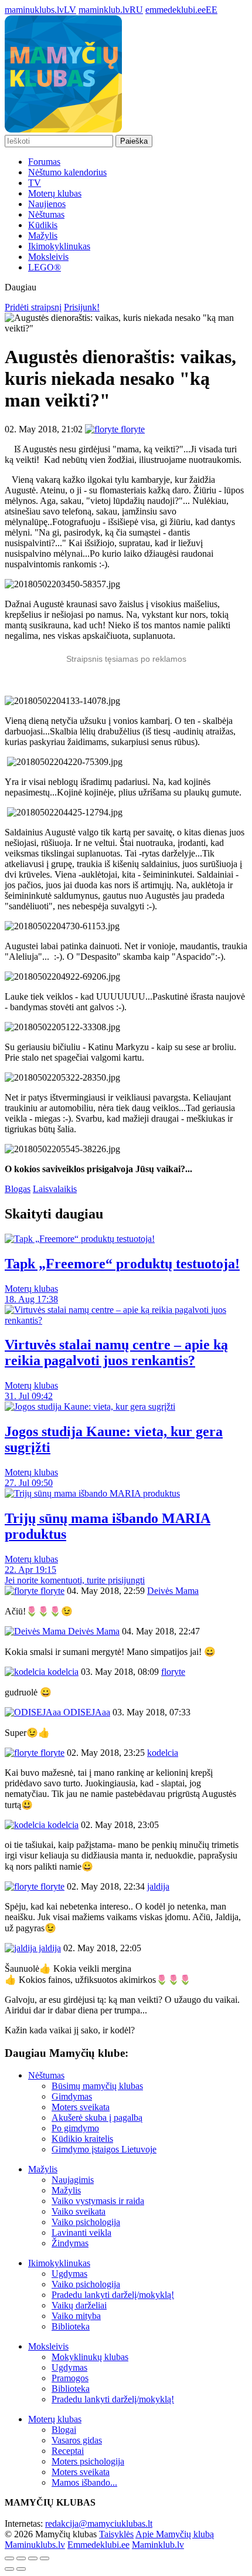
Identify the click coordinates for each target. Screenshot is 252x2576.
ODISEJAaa (86, 1712)
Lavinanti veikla (81, 2233)
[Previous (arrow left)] (9, 2569)
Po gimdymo (75, 2128)
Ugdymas (69, 2274)
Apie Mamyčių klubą (175, 2534)
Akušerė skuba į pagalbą (97, 2118)
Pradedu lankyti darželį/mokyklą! (113, 2295)
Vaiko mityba (76, 2316)
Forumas (44, 162)
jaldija (49, 1948)
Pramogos (70, 2378)
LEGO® (45, 267)
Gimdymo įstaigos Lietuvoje (104, 2149)
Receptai (68, 2451)
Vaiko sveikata (79, 2211)
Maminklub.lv (158, 2545)
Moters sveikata (81, 2107)
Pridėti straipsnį (33, 307)
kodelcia (62, 1672)
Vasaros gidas (77, 2440)
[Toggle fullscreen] (33, 2558)
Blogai (64, 2430)
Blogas (18, 1189)
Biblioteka (71, 2326)
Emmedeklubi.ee (98, 2545)
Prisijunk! (82, 307)
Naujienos (47, 204)
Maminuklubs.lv (35, 2545)
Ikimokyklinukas (59, 246)
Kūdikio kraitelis (82, 2139)
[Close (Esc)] (9, 2558)
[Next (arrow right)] (21, 2569)
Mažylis (43, 236)
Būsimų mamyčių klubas (97, 2086)
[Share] (21, 2558)
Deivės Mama (93, 1631)
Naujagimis (73, 2180)
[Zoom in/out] (45, 2558)
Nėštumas (46, 214)
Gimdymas (72, 2096)
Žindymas (70, 2243)
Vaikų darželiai (79, 2305)
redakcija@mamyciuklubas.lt (99, 2523)
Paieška (134, 141)
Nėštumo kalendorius (67, 172)
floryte (51, 1591)
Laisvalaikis (55, 1189)
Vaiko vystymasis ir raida (98, 2201)
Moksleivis (48, 257)
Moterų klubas (55, 193)
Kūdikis (43, 225)
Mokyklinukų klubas (90, 2357)
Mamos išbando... (84, 2482)
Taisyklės (116, 2534)
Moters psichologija (88, 2461)
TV (35, 183)
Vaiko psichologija (86, 2222)
